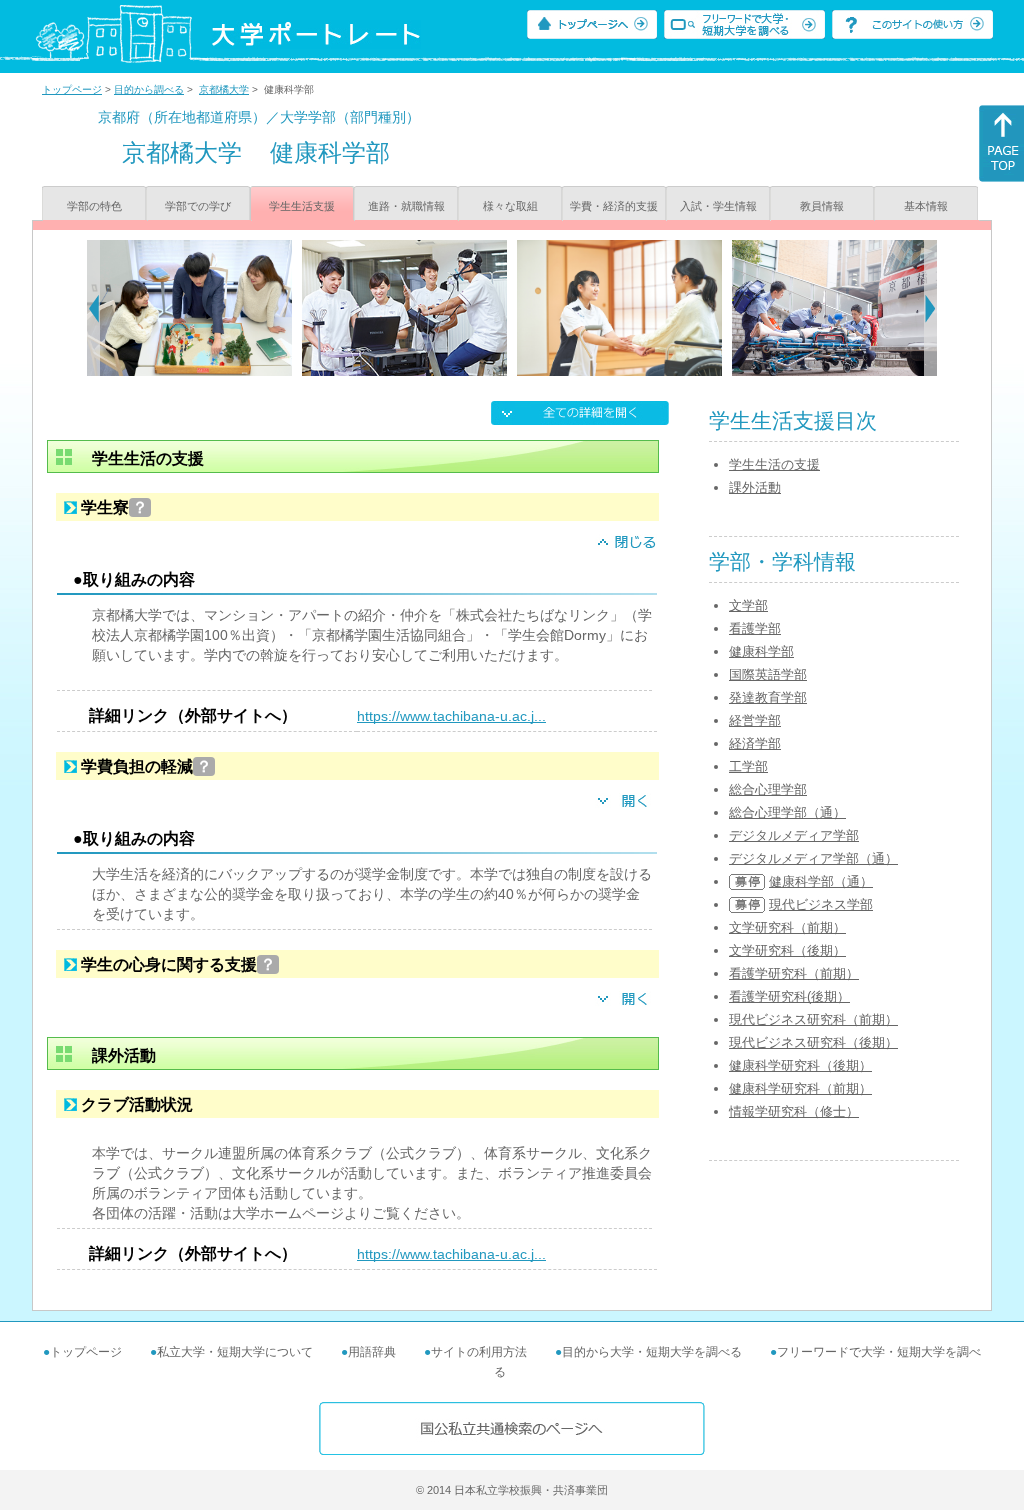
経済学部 (755, 743)
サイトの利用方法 (479, 1352)
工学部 (748, 766)
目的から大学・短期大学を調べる (652, 1352)
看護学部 (755, 628)
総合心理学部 (768, 789)
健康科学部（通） (821, 881)
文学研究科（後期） (787, 950)
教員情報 (822, 206)
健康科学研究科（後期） (800, 1065)
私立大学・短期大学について (235, 1352)
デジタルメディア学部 (794, 835)
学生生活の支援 (774, 464)
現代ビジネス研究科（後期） (813, 1042)
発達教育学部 (768, 697)
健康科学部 (761, 651)
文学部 (748, 605)
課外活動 (755, 487)
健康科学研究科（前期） (800, 1088)
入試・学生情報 (718, 206)
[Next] (930, 308)
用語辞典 (372, 1352)
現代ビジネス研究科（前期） (813, 1019)
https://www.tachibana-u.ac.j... (451, 716)
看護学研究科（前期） (794, 973)
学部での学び (198, 206)
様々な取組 (510, 206)
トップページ (72, 89)
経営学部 (755, 720)
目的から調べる (149, 89)
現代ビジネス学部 (821, 904)
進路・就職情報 (406, 206)
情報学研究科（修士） (794, 1111)
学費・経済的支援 (614, 206)
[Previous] (93, 308)
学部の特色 (94, 206)
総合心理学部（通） (787, 812)
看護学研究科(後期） (789, 996)
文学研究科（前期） (787, 927)
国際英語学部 (768, 674)
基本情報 (926, 206)
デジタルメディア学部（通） (813, 858)
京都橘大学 (224, 89)
